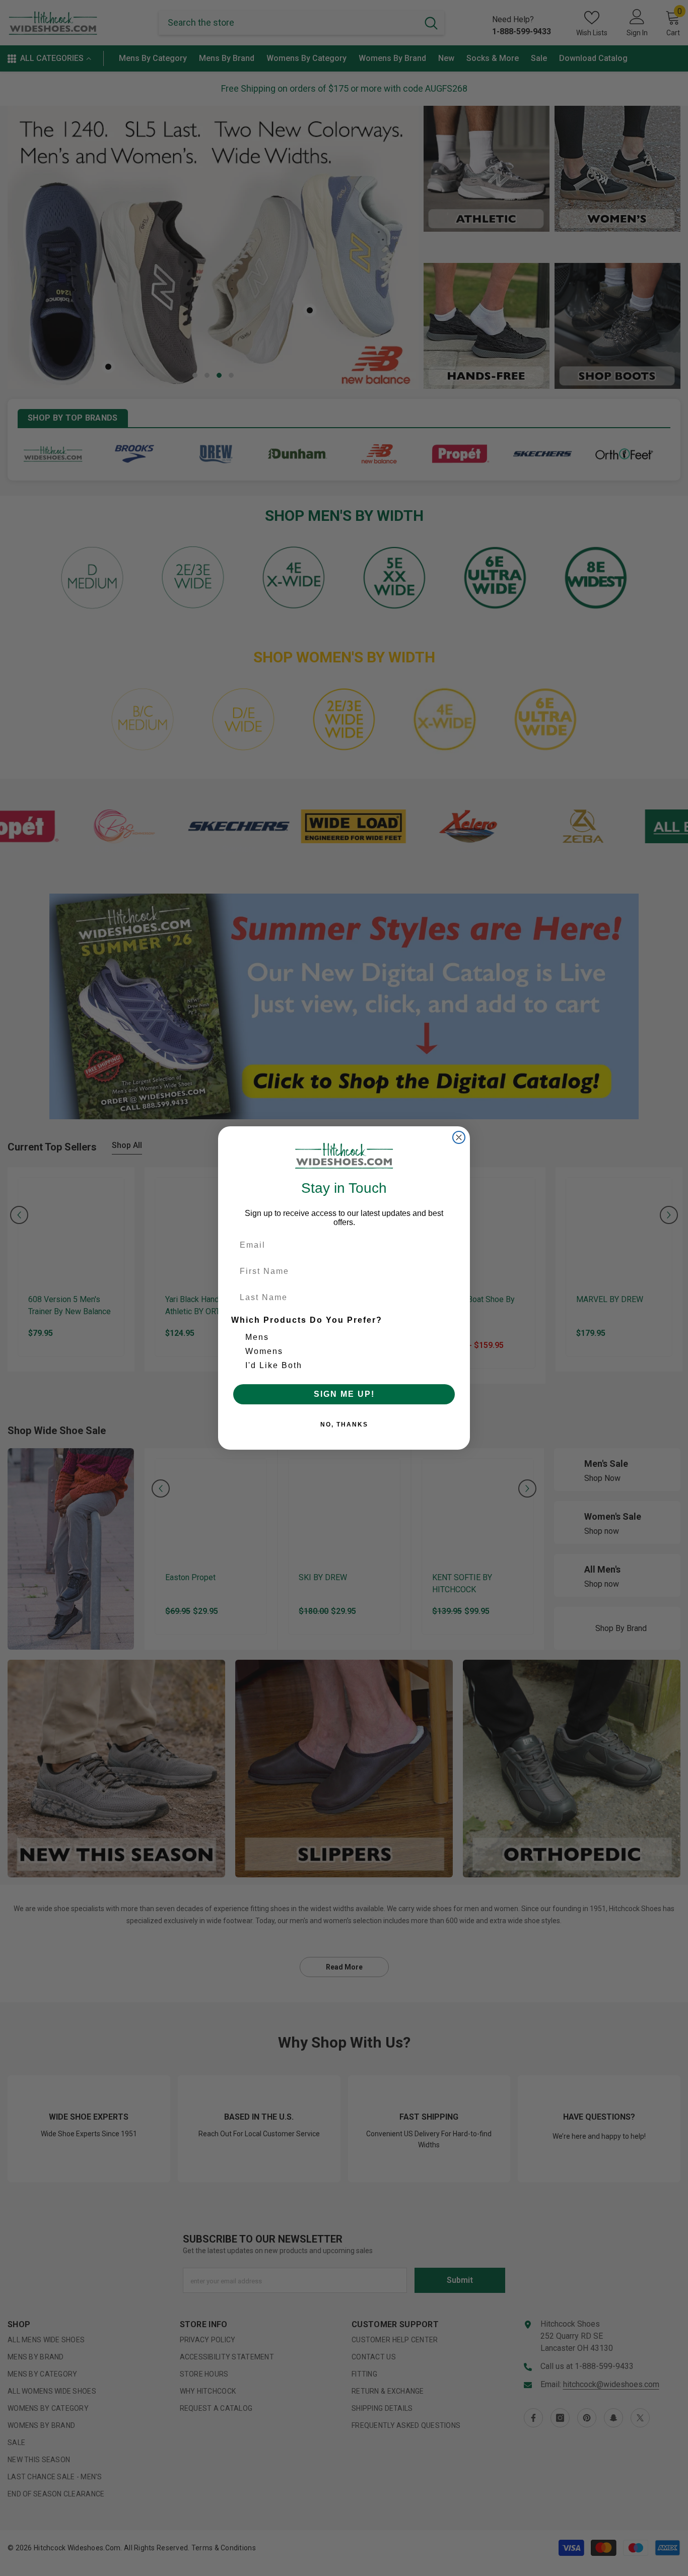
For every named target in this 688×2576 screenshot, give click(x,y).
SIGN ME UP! (344, 1394)
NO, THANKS (344, 1425)
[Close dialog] (459, 1137)
